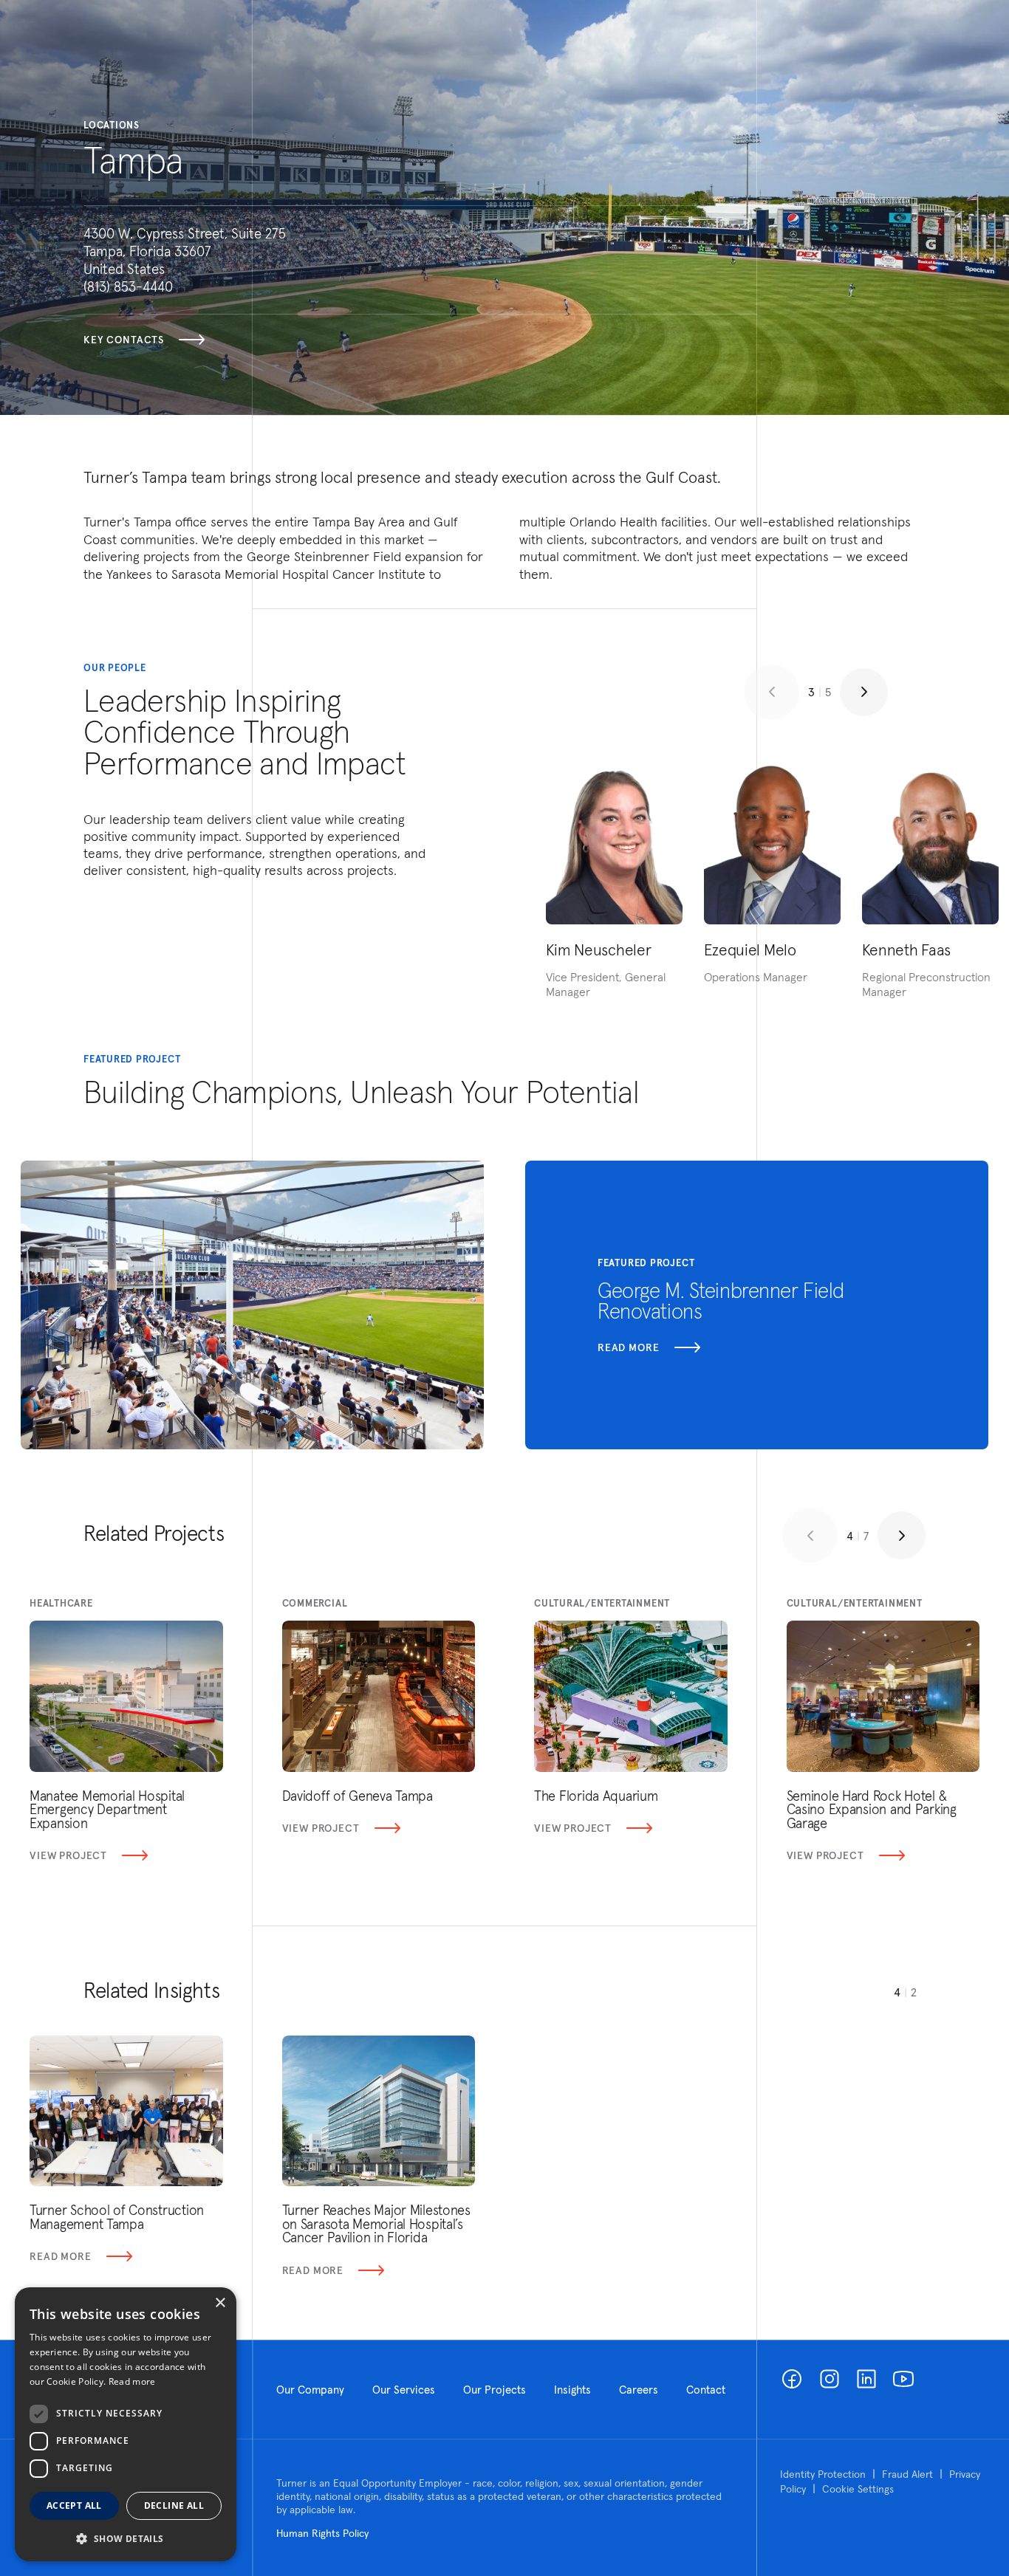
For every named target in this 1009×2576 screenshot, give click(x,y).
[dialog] (126, 2424)
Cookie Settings (858, 2489)
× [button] (220, 2303)
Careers (639, 2390)
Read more (629, 1347)
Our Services (404, 2390)
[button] (126, 2538)
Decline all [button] (174, 2505)
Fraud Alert (907, 2474)
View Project (68, 1855)
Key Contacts (124, 340)
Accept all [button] (74, 2505)
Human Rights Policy (322, 2533)
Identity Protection (823, 2474)
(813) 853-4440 (128, 286)
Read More (61, 2256)
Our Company (310, 2390)
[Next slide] (864, 692)
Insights (572, 2390)
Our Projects (495, 2390)
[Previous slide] (772, 692)
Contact (706, 2390)
